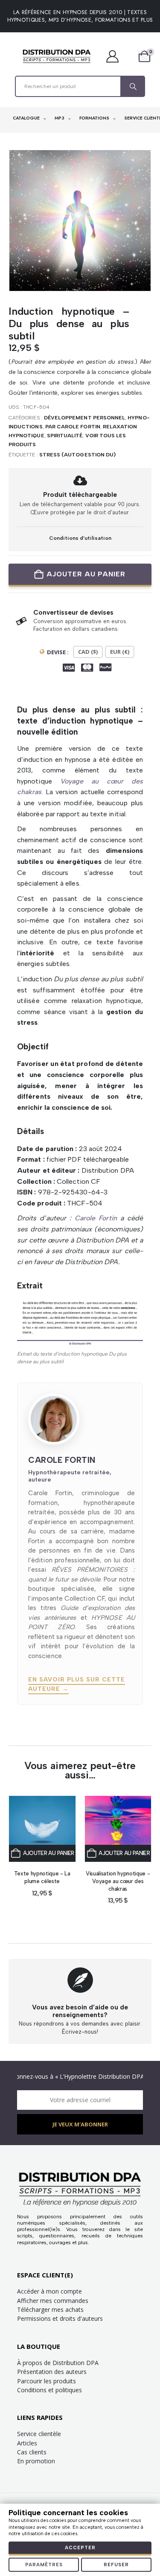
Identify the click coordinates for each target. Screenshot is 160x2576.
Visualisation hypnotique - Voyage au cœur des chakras (118, 1881)
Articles (27, 2443)
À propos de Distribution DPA (58, 2363)
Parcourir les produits (47, 2381)
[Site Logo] (57, 56)
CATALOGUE (27, 118)
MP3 (60, 118)
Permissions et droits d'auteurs (60, 2318)
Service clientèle (39, 2434)
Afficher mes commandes (53, 2301)
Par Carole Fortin (73, 427)
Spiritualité (65, 436)
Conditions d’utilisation (80, 538)
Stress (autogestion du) (77, 455)
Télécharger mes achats (50, 2310)
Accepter (80, 2548)
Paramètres (44, 2565)
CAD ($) (88, 652)
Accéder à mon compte (49, 2291)
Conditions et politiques (49, 2390)
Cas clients (32, 2452)
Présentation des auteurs (52, 2372)
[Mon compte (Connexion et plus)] (117, 56)
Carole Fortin (96, 1218)
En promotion (36, 2461)
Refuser (116, 2565)
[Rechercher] (132, 86)
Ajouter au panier (86, 574)
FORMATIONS (95, 118)
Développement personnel (84, 418)
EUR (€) (120, 652)
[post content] (42, 1829)
